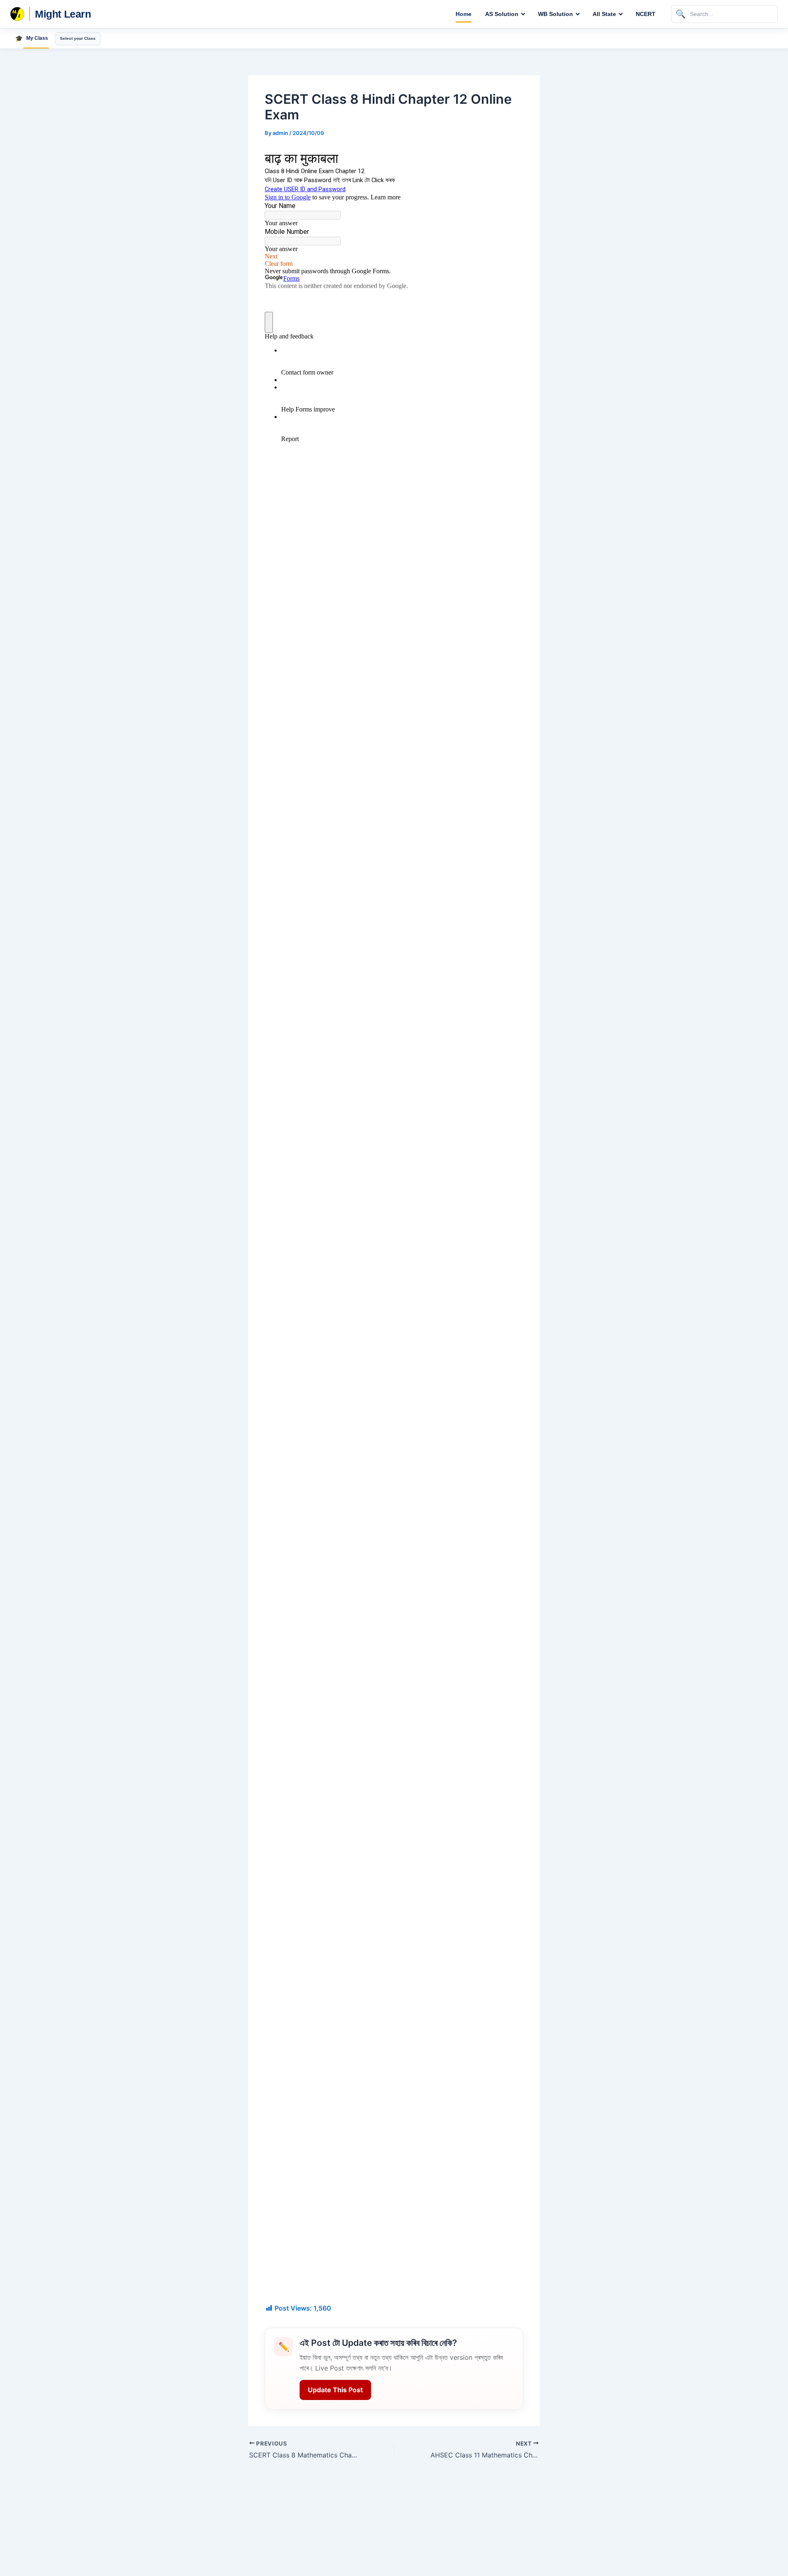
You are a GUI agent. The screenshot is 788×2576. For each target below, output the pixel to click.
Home (464, 14)
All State (604, 14)
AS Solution (502, 14)
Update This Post (335, 2390)
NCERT (646, 14)
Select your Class (78, 38)
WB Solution (555, 14)
